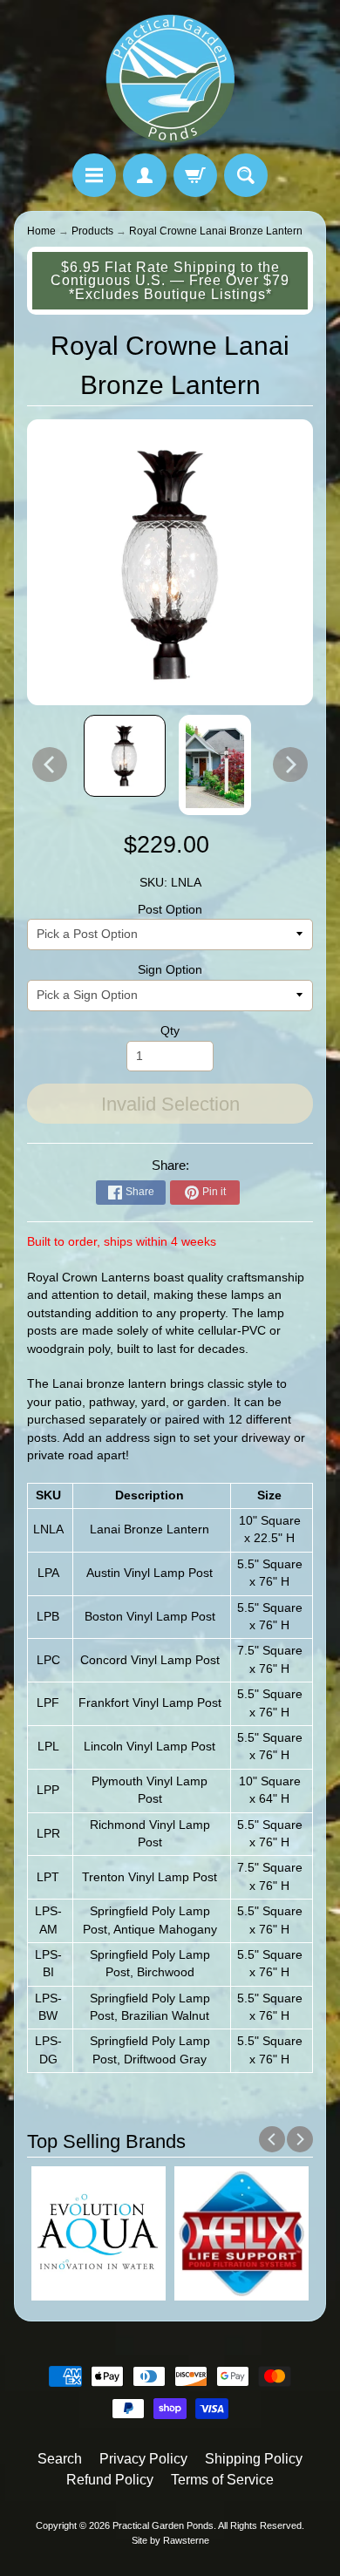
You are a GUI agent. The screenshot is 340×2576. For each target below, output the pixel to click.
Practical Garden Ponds (163, 2525)
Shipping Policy (254, 2459)
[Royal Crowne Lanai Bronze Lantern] (125, 756)
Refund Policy (110, 2480)
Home (41, 231)
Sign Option (170, 970)
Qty (170, 1031)
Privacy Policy (143, 2459)
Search (60, 2459)
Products (92, 231)
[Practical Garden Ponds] (170, 79)
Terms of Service (222, 2480)
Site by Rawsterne (170, 2540)
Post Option (170, 910)
